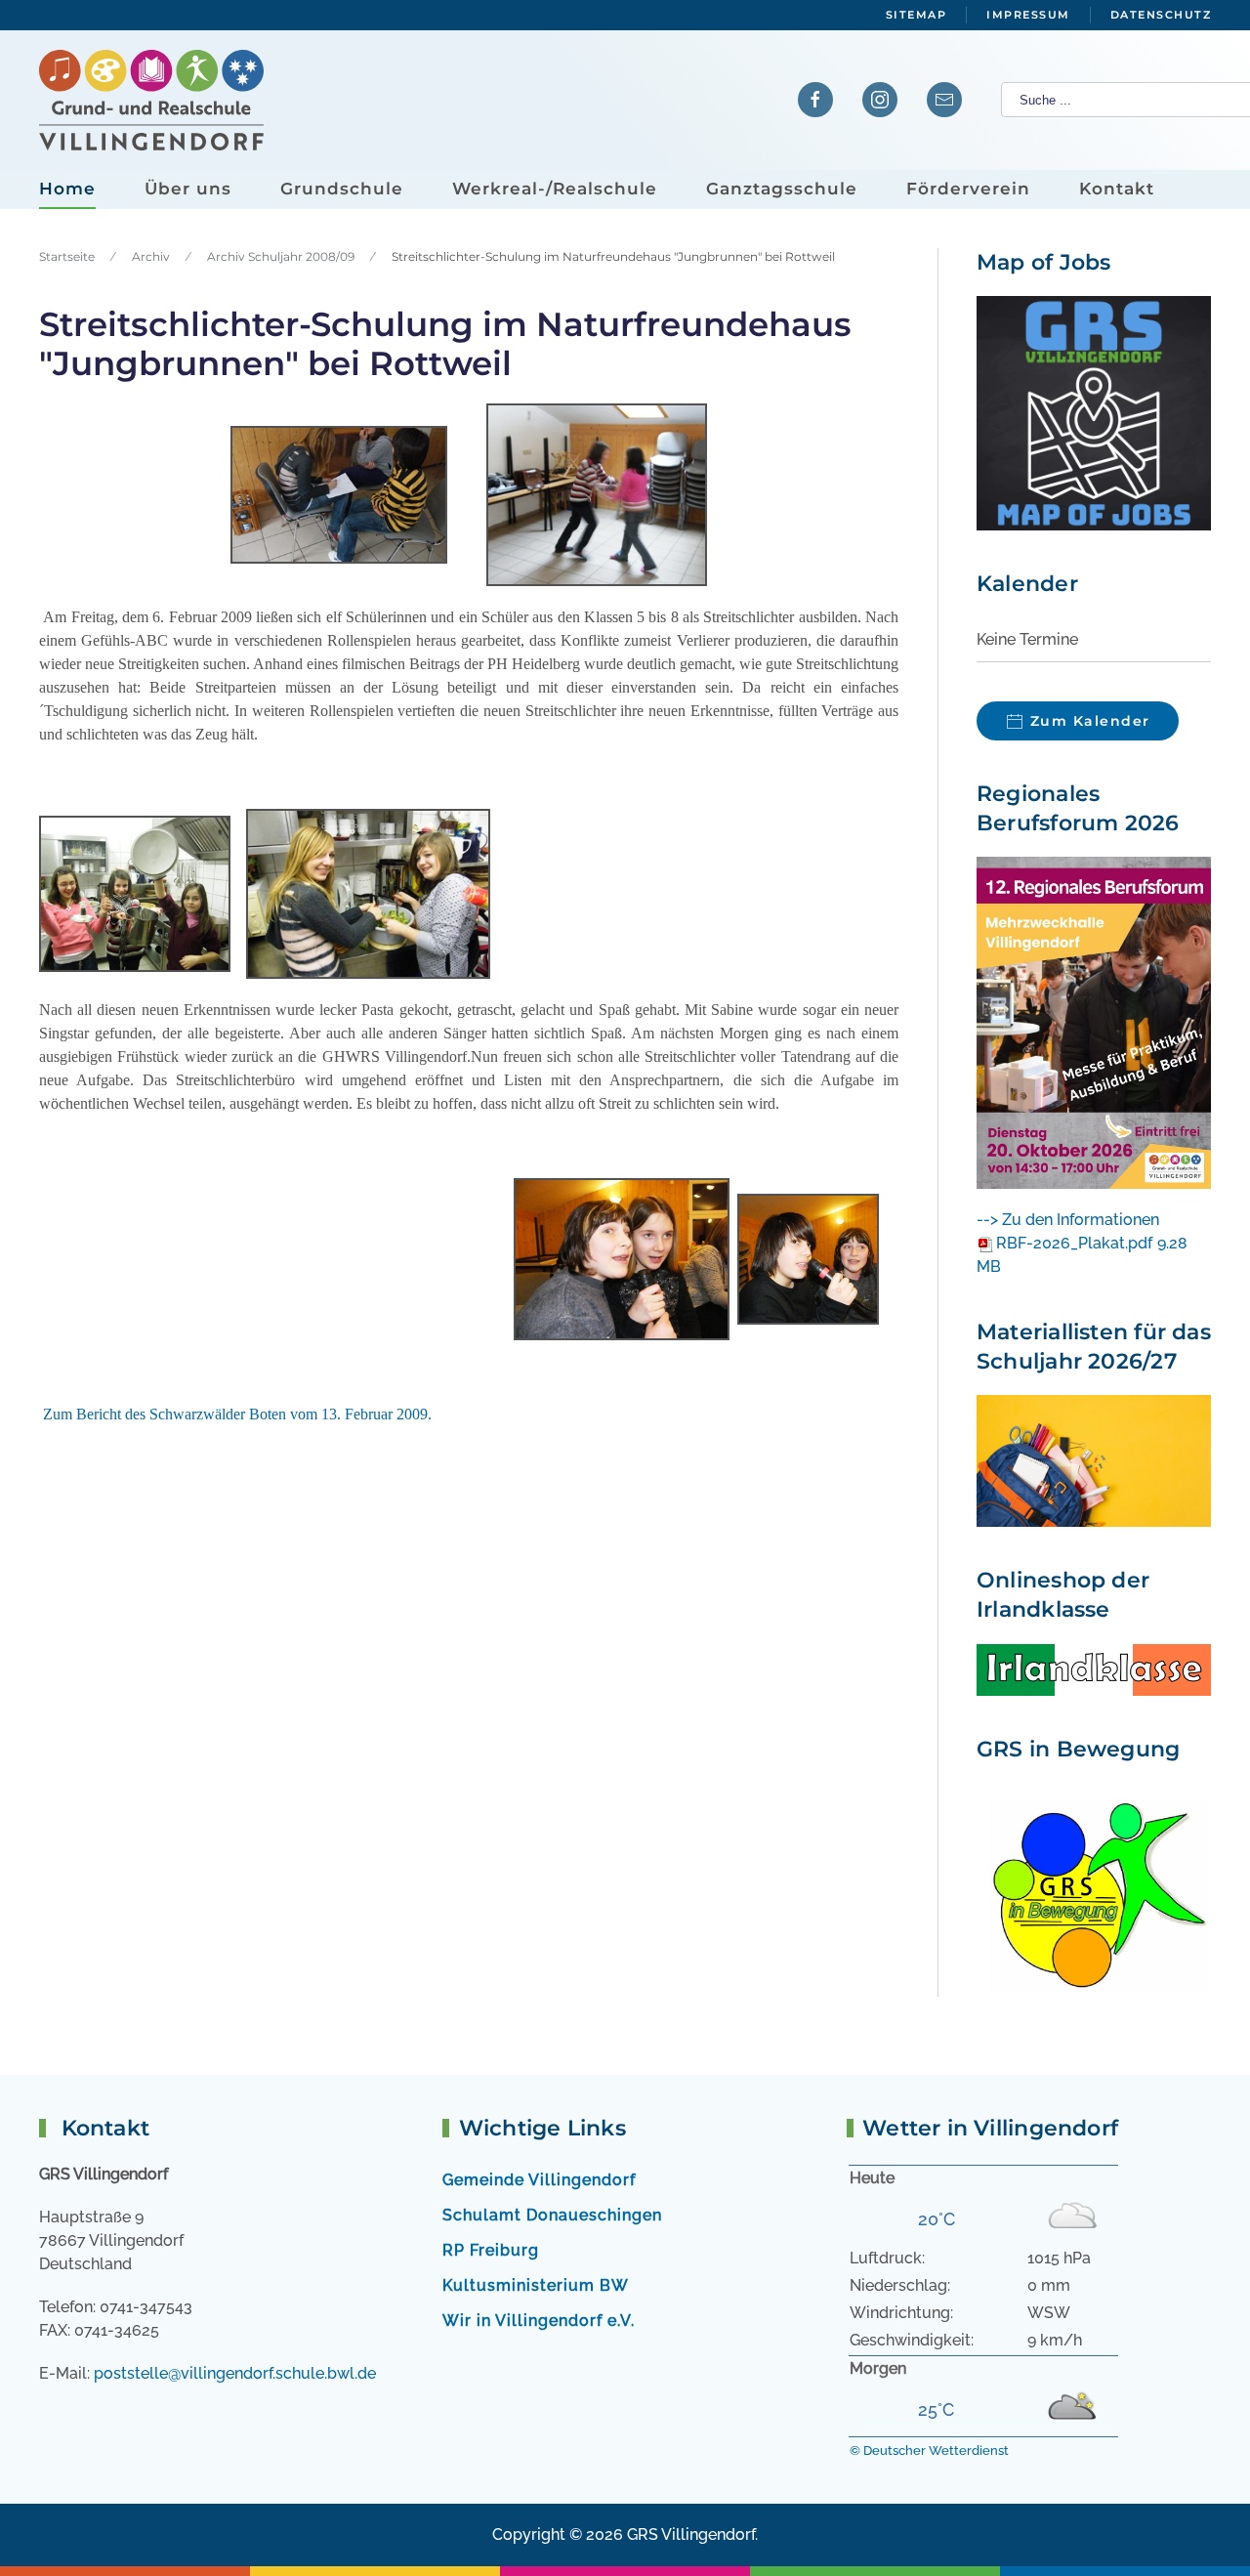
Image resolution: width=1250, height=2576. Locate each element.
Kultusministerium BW (536, 2285)
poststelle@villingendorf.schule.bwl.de (235, 2373)
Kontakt (1117, 189)
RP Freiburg (491, 2250)
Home (67, 189)
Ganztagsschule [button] (782, 189)
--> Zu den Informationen (1068, 1220)
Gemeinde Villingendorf (539, 2180)
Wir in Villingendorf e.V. (539, 2321)
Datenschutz (1161, 15)
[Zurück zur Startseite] (151, 100)
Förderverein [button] (968, 189)
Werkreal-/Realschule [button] (555, 189)
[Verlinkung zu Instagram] (880, 100)
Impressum (1028, 15)
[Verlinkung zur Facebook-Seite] (815, 100)
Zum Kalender (1090, 721)
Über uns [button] (188, 189)
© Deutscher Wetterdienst (929, 2450)
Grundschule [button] (342, 189)
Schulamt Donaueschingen (552, 2215)
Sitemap (917, 15)
